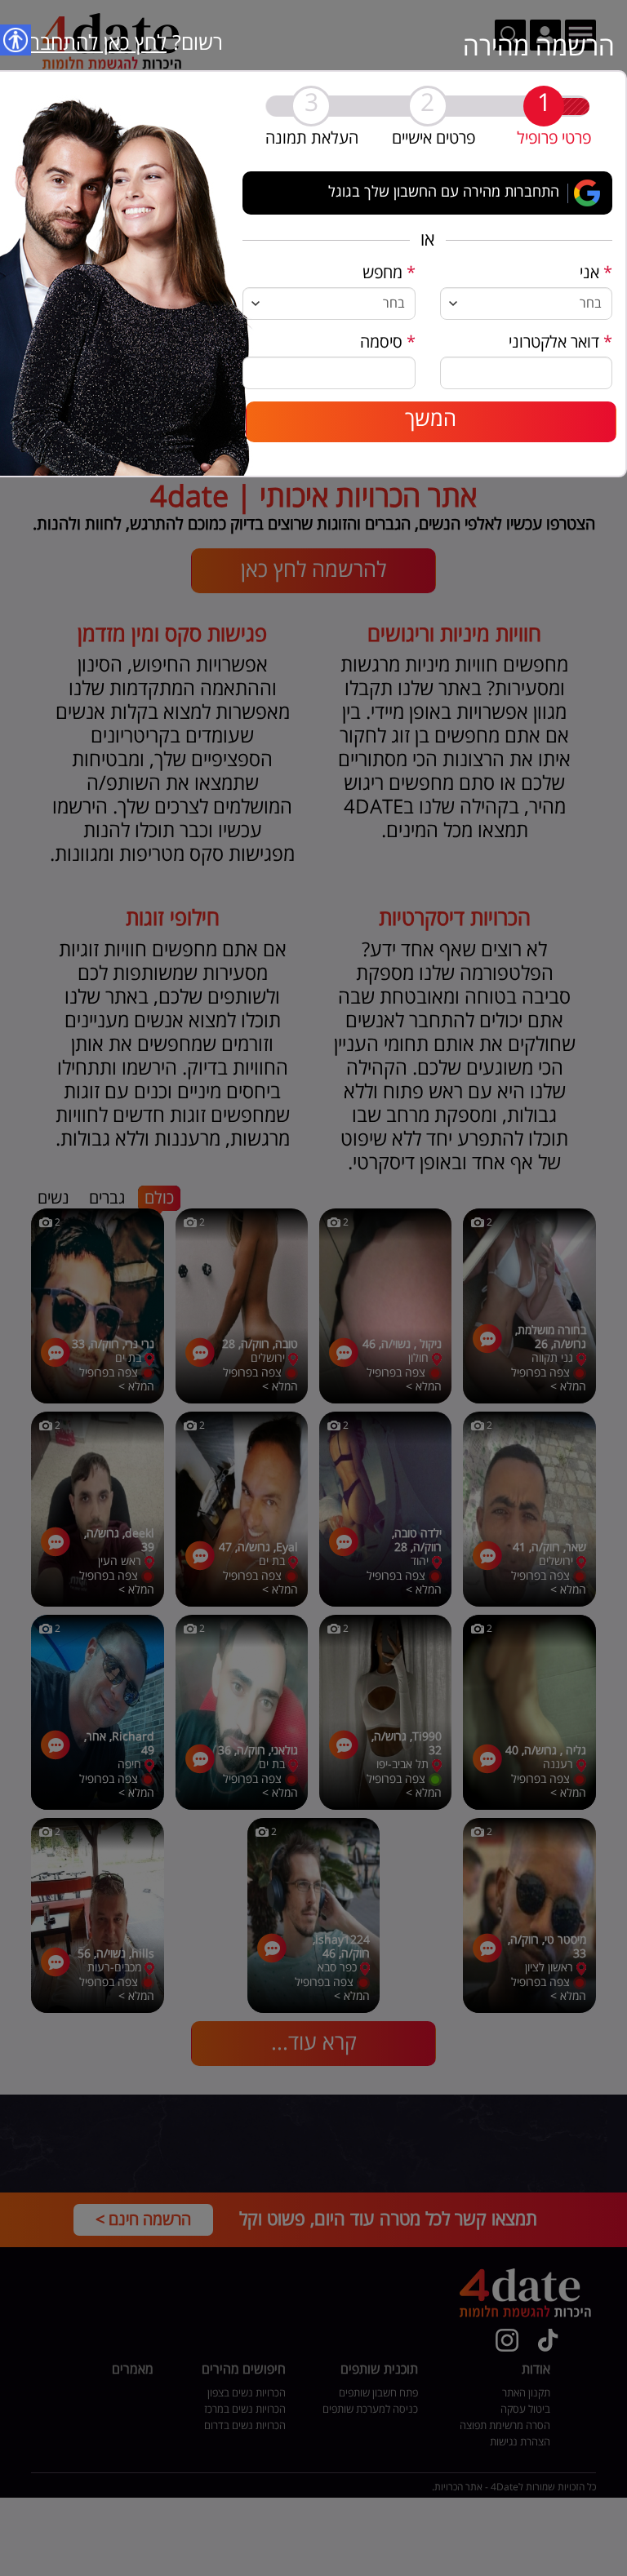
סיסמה (388, 342)
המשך (431, 419)
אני (596, 273)
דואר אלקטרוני (560, 342)
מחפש (389, 273)
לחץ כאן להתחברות (89, 43)
